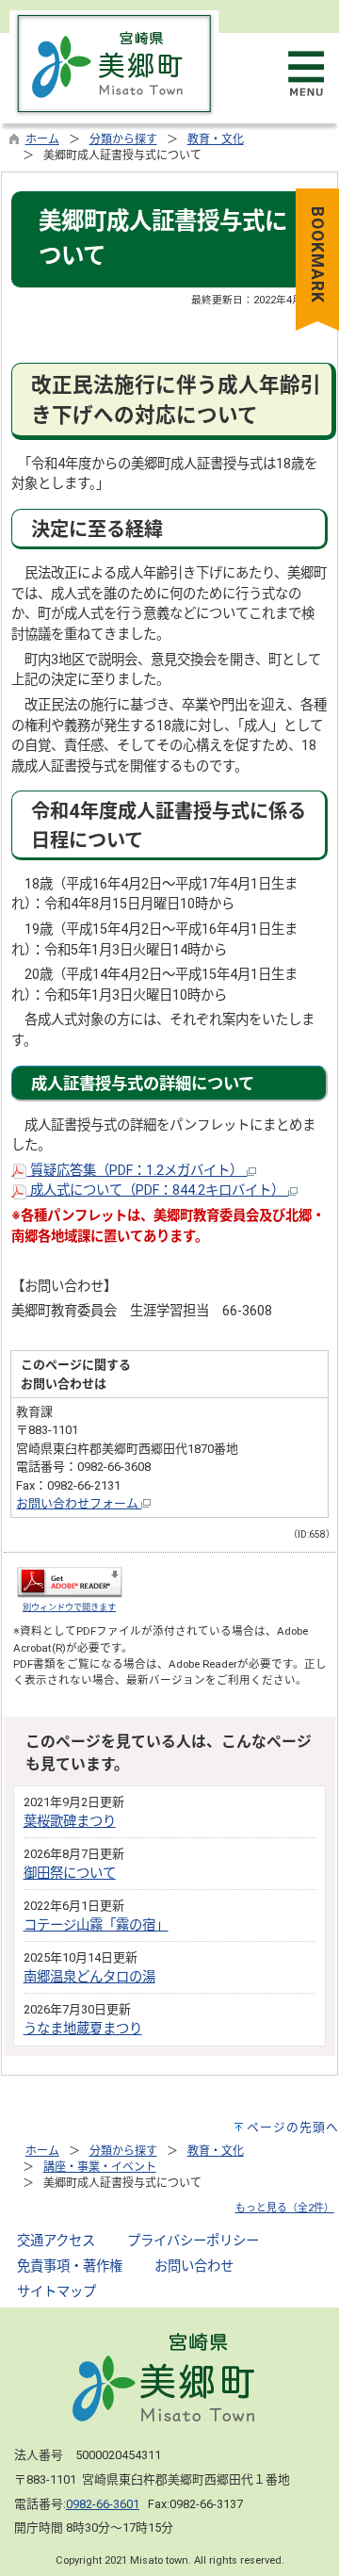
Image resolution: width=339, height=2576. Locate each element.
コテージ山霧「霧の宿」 (96, 1925)
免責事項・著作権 (70, 2266)
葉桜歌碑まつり (70, 1822)
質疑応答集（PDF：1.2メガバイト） (137, 1171)
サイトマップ (56, 2292)
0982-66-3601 (103, 2504)
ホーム (42, 139)
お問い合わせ (194, 2266)
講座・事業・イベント (100, 2167)
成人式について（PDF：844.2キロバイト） (157, 1190)
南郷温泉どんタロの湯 (89, 1977)
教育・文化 (216, 139)
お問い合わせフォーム (79, 1503)
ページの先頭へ (293, 2127)
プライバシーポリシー (193, 2241)
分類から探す (123, 139)
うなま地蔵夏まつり (83, 2029)
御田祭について (70, 1874)
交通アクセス (56, 2241)
